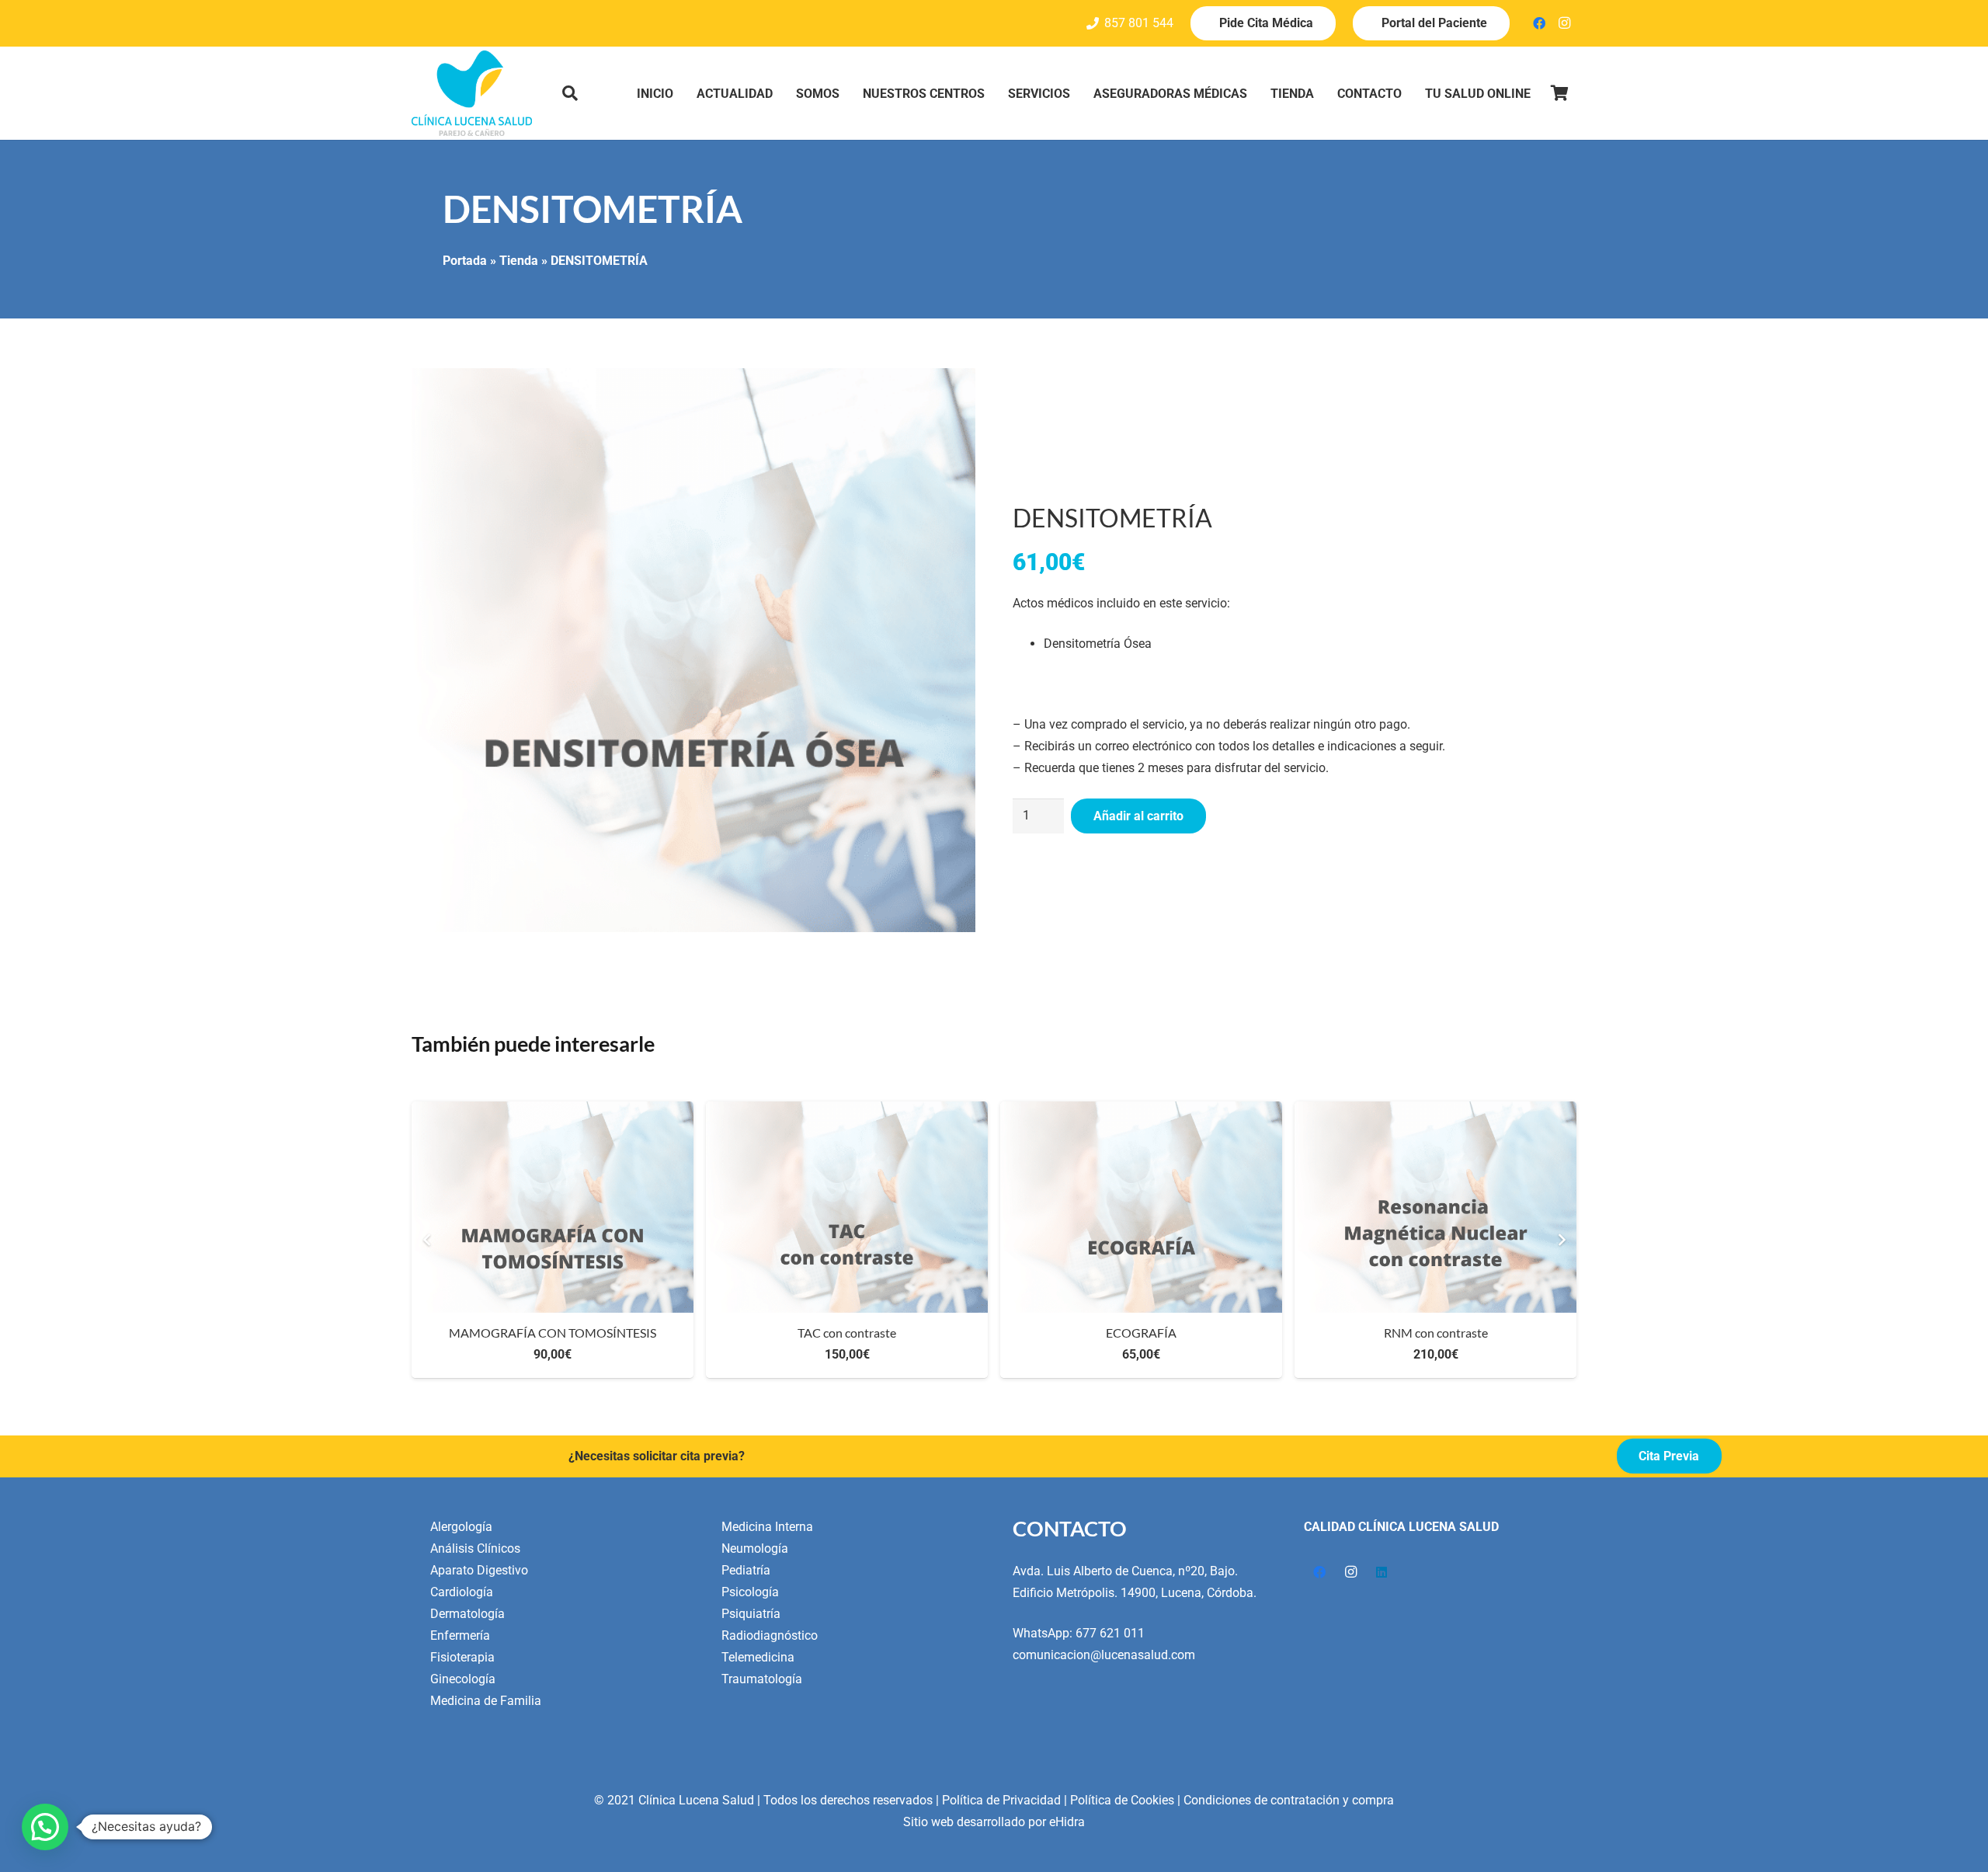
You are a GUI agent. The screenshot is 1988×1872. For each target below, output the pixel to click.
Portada (465, 261)
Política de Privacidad (1001, 1800)
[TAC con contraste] (847, 1207)
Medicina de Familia (486, 1701)
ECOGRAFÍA (1141, 1333)
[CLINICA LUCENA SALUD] (472, 93)
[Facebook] (1539, 23)
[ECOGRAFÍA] (1141, 1207)
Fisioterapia (462, 1657)
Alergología (461, 1527)
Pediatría (746, 1570)
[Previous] (427, 1240)
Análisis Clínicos (475, 1548)
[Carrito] (1559, 93)
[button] (570, 93)
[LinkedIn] (1382, 1572)
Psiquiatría (751, 1614)
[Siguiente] (1561, 1240)
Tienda (519, 261)
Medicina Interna (767, 1527)
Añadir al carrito (1138, 816)
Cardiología (462, 1592)
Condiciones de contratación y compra (1289, 1800)
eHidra (1067, 1822)
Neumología (755, 1548)
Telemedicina (758, 1657)
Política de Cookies (1122, 1800)
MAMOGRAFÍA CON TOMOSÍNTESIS (553, 1333)
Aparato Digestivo (479, 1570)
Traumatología (762, 1679)
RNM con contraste (1436, 1333)
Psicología (750, 1592)
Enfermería (460, 1635)
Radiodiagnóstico (770, 1635)
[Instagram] (1564, 23)
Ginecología (463, 1679)
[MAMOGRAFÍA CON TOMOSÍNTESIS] (553, 1207)
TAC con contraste (847, 1333)
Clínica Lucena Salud (696, 1800)
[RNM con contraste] (1435, 1207)
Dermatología (467, 1614)
